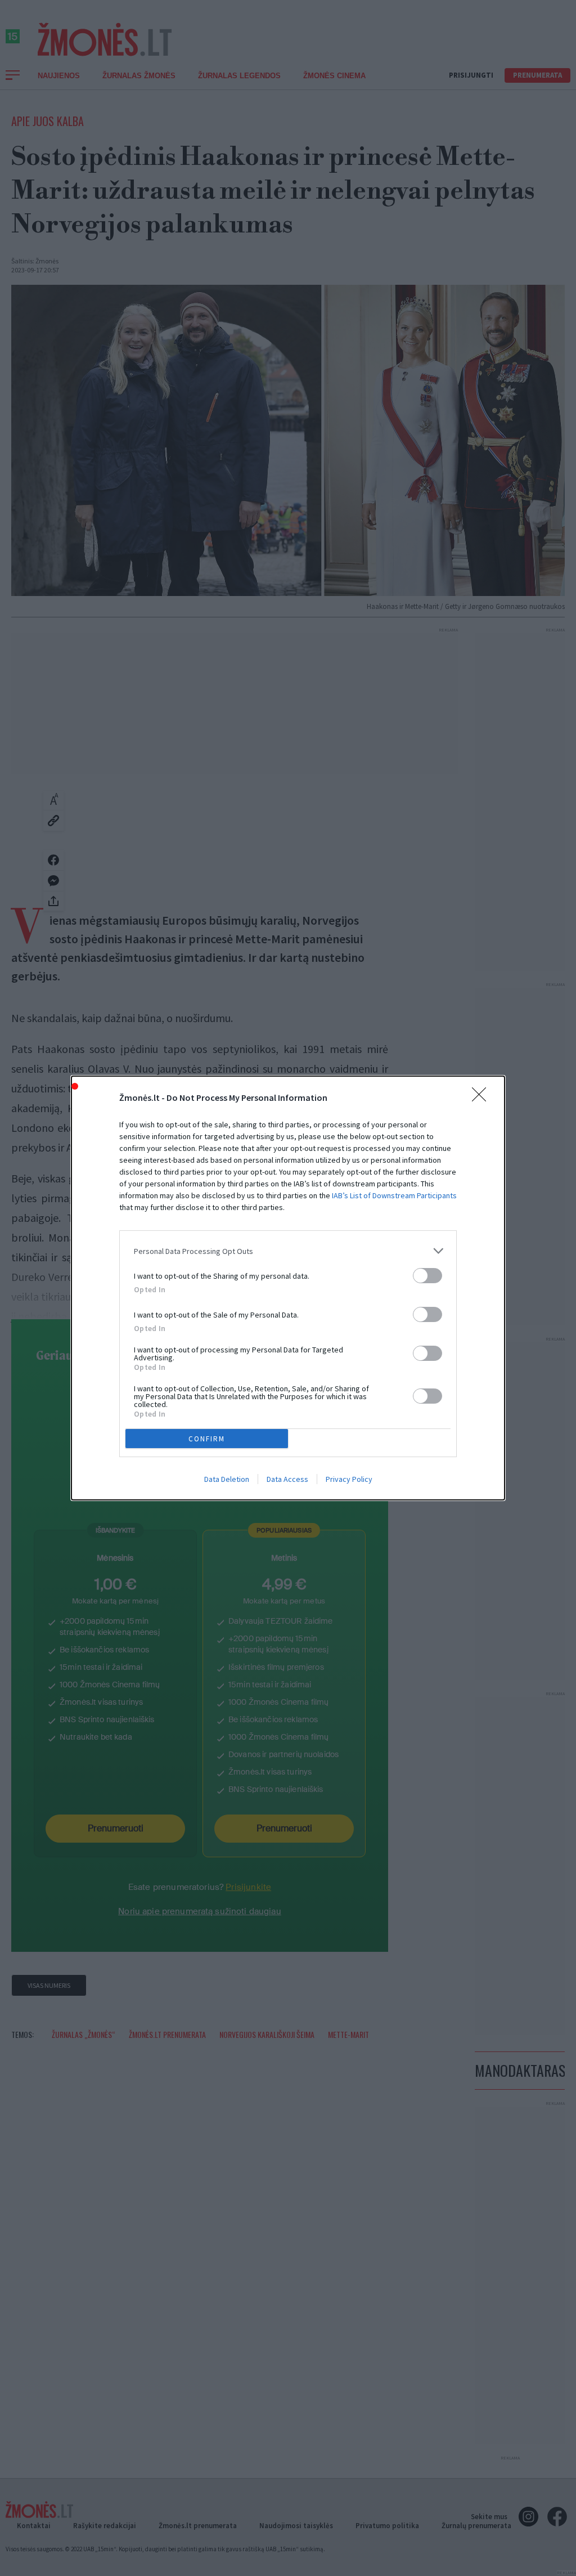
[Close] (483, 1098)
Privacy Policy (349, 1479)
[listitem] (288, 1251)
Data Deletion (227, 1479)
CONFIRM (207, 1439)
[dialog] (288, 1288)
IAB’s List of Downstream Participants (394, 1195)
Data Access (287, 1479)
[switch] (427, 1276)
